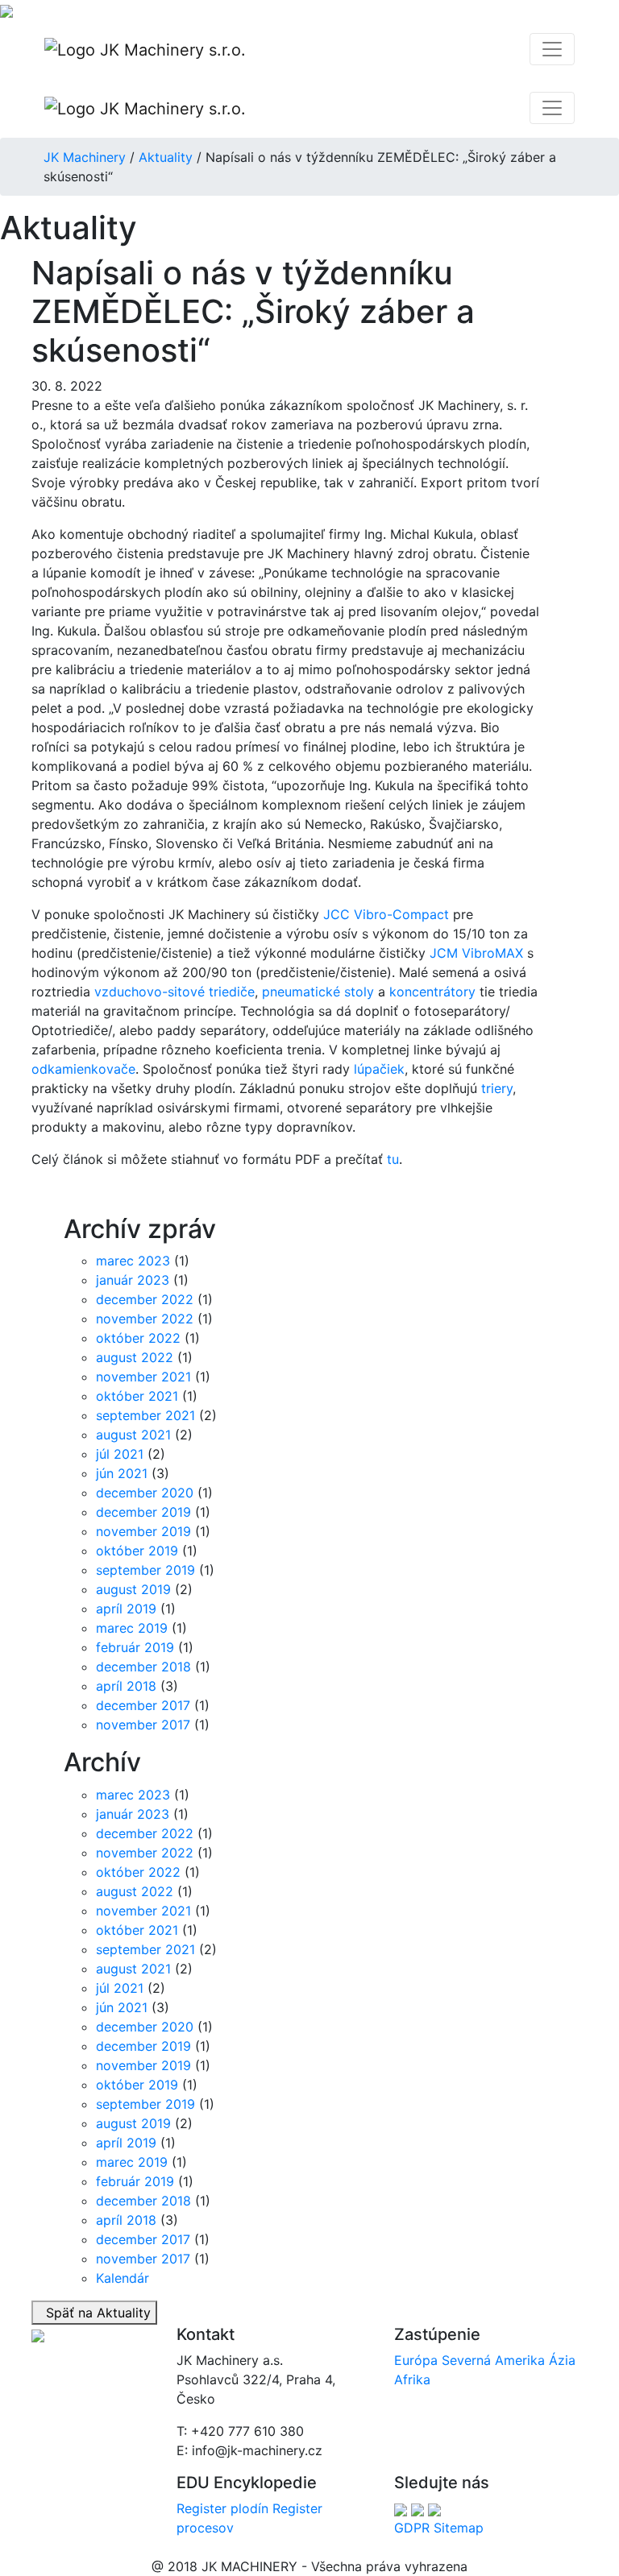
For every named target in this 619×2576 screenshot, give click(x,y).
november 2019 (143, 1531)
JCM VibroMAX (476, 953)
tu (393, 1159)
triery (497, 1088)
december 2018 (143, 1667)
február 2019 (135, 1647)
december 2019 (143, 1512)
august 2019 (133, 1589)
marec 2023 (133, 1261)
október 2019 (137, 1551)
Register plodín (222, 2508)
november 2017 (143, 1725)
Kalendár (123, 2278)
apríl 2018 (126, 1686)
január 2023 (133, 1280)
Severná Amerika (493, 2360)
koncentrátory (432, 992)
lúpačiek (379, 1069)
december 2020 (145, 1493)
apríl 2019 (126, 1609)
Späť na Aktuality (94, 2313)
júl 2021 (120, 1454)
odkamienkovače (83, 1069)
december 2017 (143, 1705)
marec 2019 (132, 1628)
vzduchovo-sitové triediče (174, 992)
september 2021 (145, 1415)
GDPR (412, 2528)
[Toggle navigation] (552, 49)
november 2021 (143, 1377)
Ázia (562, 2360)
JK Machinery (85, 157)
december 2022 (145, 1299)
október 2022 (138, 1338)
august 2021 (133, 1435)
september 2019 (145, 1570)
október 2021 (137, 1396)
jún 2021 (122, 1473)
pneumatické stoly (318, 992)
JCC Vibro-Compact (386, 914)
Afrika (412, 2379)
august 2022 (135, 1357)
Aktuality (166, 157)
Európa (416, 2360)
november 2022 (145, 1319)
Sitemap (459, 2528)
